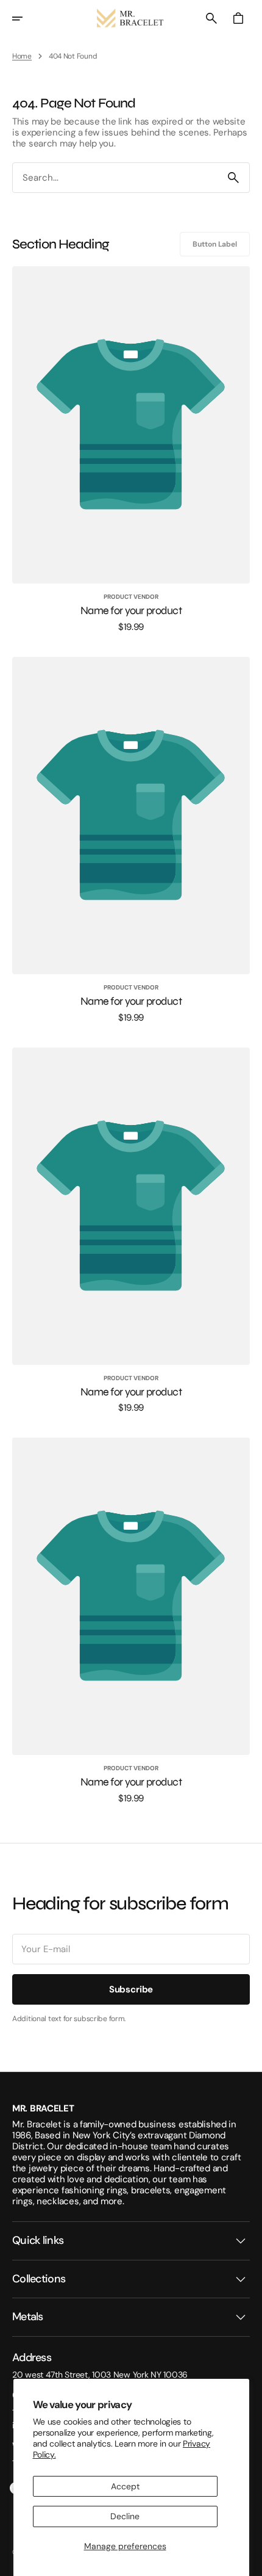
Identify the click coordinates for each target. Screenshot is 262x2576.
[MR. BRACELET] (131, 18)
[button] (26, 18)
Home (22, 56)
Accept (125, 2486)
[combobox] (115, 178)
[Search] (233, 178)
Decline (125, 2516)
